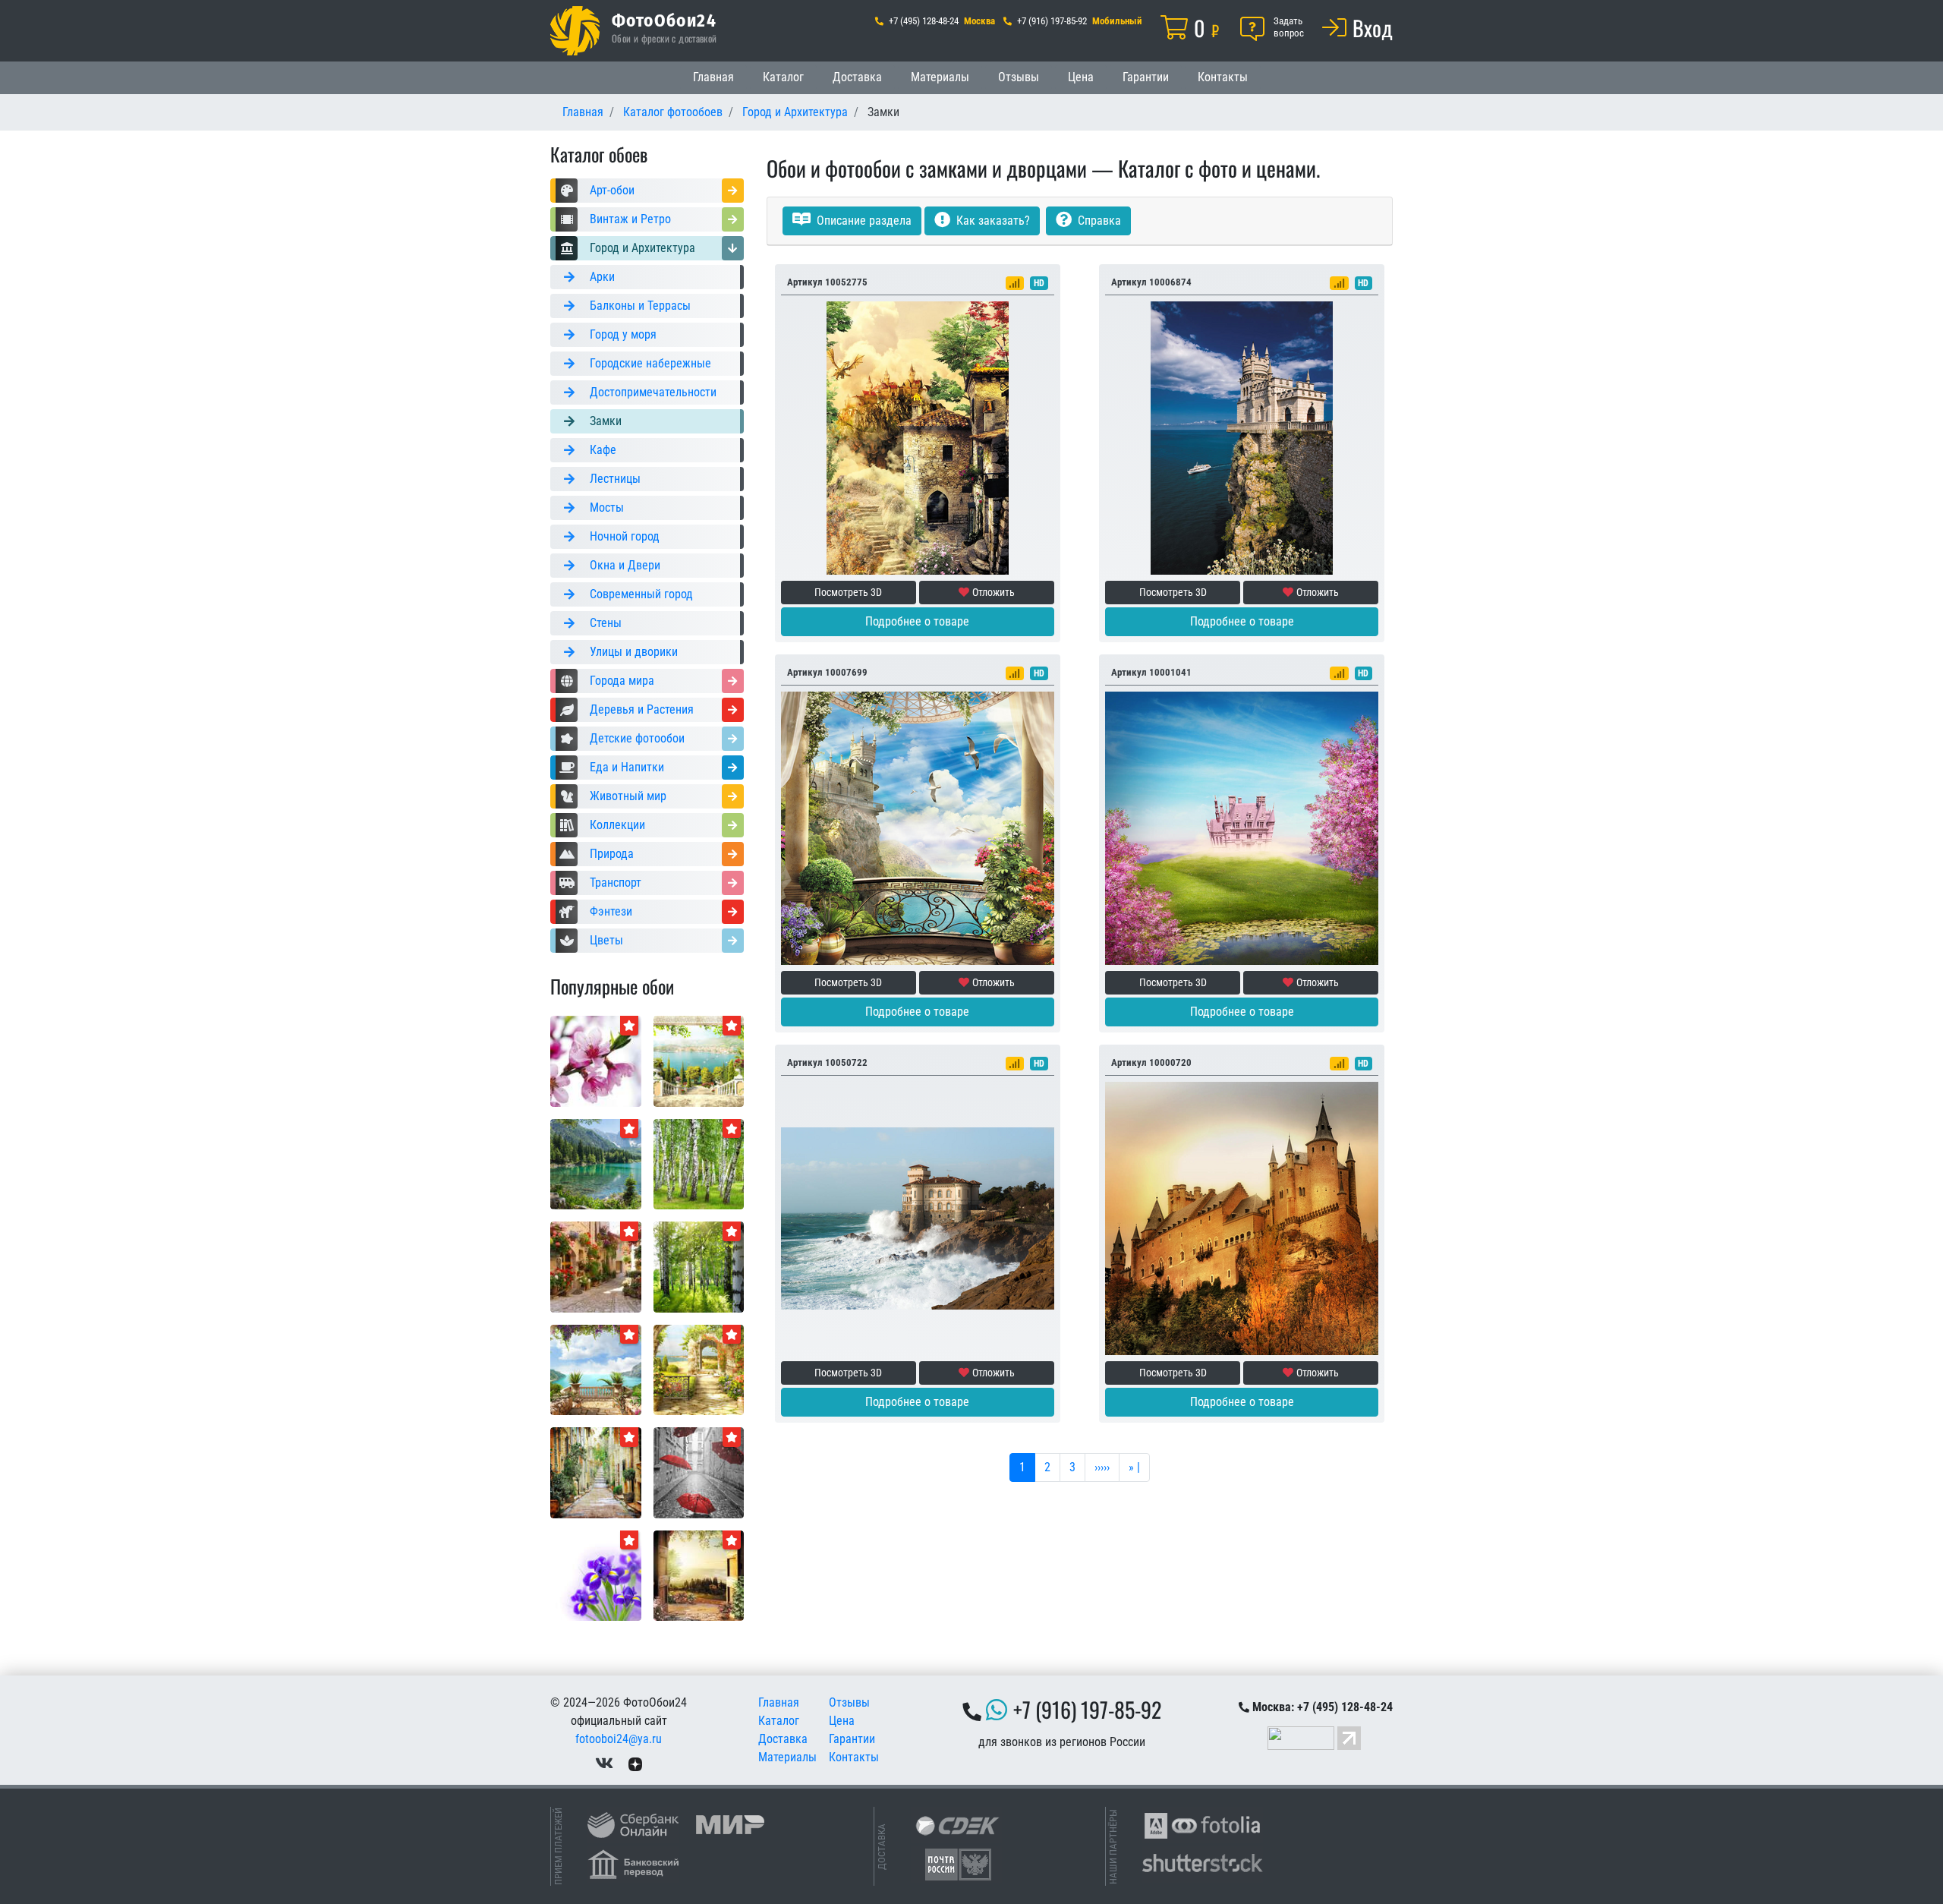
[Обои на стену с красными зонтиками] (699, 1472)
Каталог (783, 77)
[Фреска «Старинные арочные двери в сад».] (699, 1575)
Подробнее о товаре (917, 621)
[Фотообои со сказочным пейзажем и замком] (1242, 827)
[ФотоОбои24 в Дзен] (635, 1763)
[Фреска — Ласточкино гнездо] (918, 827)
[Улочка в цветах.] (596, 1266)
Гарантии (1146, 77)
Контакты (1223, 77)
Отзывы (1019, 77)
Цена (1081, 77)
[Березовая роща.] (699, 1163)
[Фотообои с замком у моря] (918, 1217)
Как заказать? (992, 221)
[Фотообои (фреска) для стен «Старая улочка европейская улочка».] (596, 1472)
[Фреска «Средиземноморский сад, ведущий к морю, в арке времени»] (699, 1369)
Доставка (857, 77)
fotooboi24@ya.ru (619, 1739)
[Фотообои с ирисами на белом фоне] (596, 1575)
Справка (1098, 221)
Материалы (940, 77)
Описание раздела (863, 221)
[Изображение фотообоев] (699, 1060)
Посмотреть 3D (848, 592)
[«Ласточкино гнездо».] (1242, 437)
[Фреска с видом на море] (596, 1369)
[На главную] (575, 31)
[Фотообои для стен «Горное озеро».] (596, 1163)
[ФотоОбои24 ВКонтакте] (604, 1763)
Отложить (994, 592)
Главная (713, 77)
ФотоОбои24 (664, 20)
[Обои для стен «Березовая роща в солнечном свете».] (699, 1266)
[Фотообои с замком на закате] (1242, 1217)
